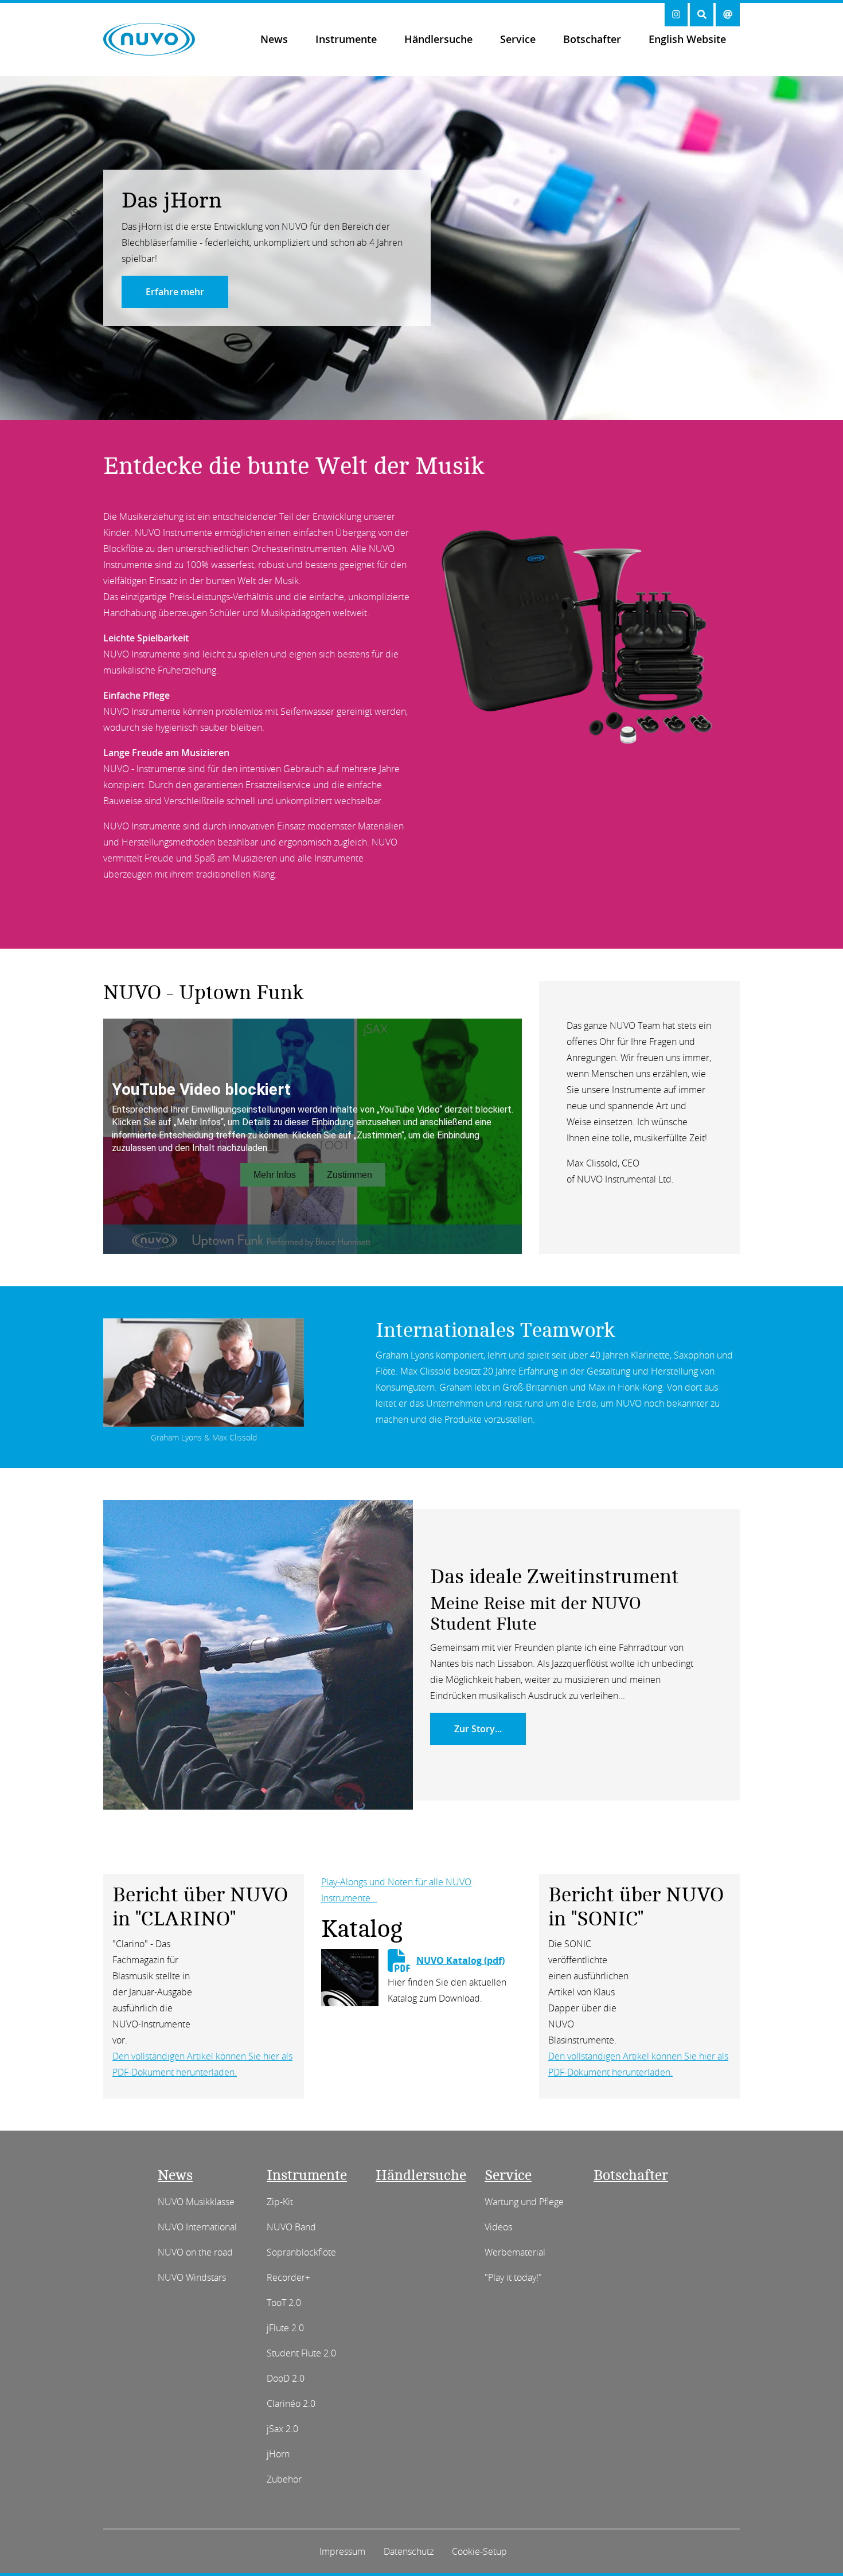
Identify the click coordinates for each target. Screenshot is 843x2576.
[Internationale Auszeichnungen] (395, 404)
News (274, 39)
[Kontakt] (728, 15)
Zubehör (284, 2479)
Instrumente (346, 39)
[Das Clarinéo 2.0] (527, 404)
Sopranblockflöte (301, 2252)
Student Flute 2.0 (301, 2353)
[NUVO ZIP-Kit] (316, 404)
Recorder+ (288, 2277)
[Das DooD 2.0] (501, 404)
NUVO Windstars (192, 2277)
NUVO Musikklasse (196, 2202)
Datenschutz (409, 2551)
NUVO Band (291, 2227)
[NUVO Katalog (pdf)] (350, 1976)
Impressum (342, 2551)
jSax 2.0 (282, 2429)
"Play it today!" (513, 2277)
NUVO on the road (195, 2252)
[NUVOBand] (342, 404)
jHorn (278, 2454)
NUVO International (197, 2227)
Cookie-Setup (479, 2551)
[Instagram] (676, 15)
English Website (687, 39)
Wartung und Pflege (524, 2202)
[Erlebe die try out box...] (421, 404)
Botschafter (592, 39)
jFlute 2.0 (285, 2328)
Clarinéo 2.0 (291, 2403)
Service (518, 39)
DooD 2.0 (286, 2378)
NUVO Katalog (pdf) (460, 1960)
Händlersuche (438, 39)
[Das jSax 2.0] (448, 404)
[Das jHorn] (369, 404)
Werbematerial (515, 2252)
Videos (498, 2227)
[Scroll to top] (816, 2546)
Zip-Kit (280, 2202)
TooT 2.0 (284, 2303)
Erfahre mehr (175, 292)
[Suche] (702, 15)
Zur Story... (478, 1729)
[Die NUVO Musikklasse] (474, 404)
